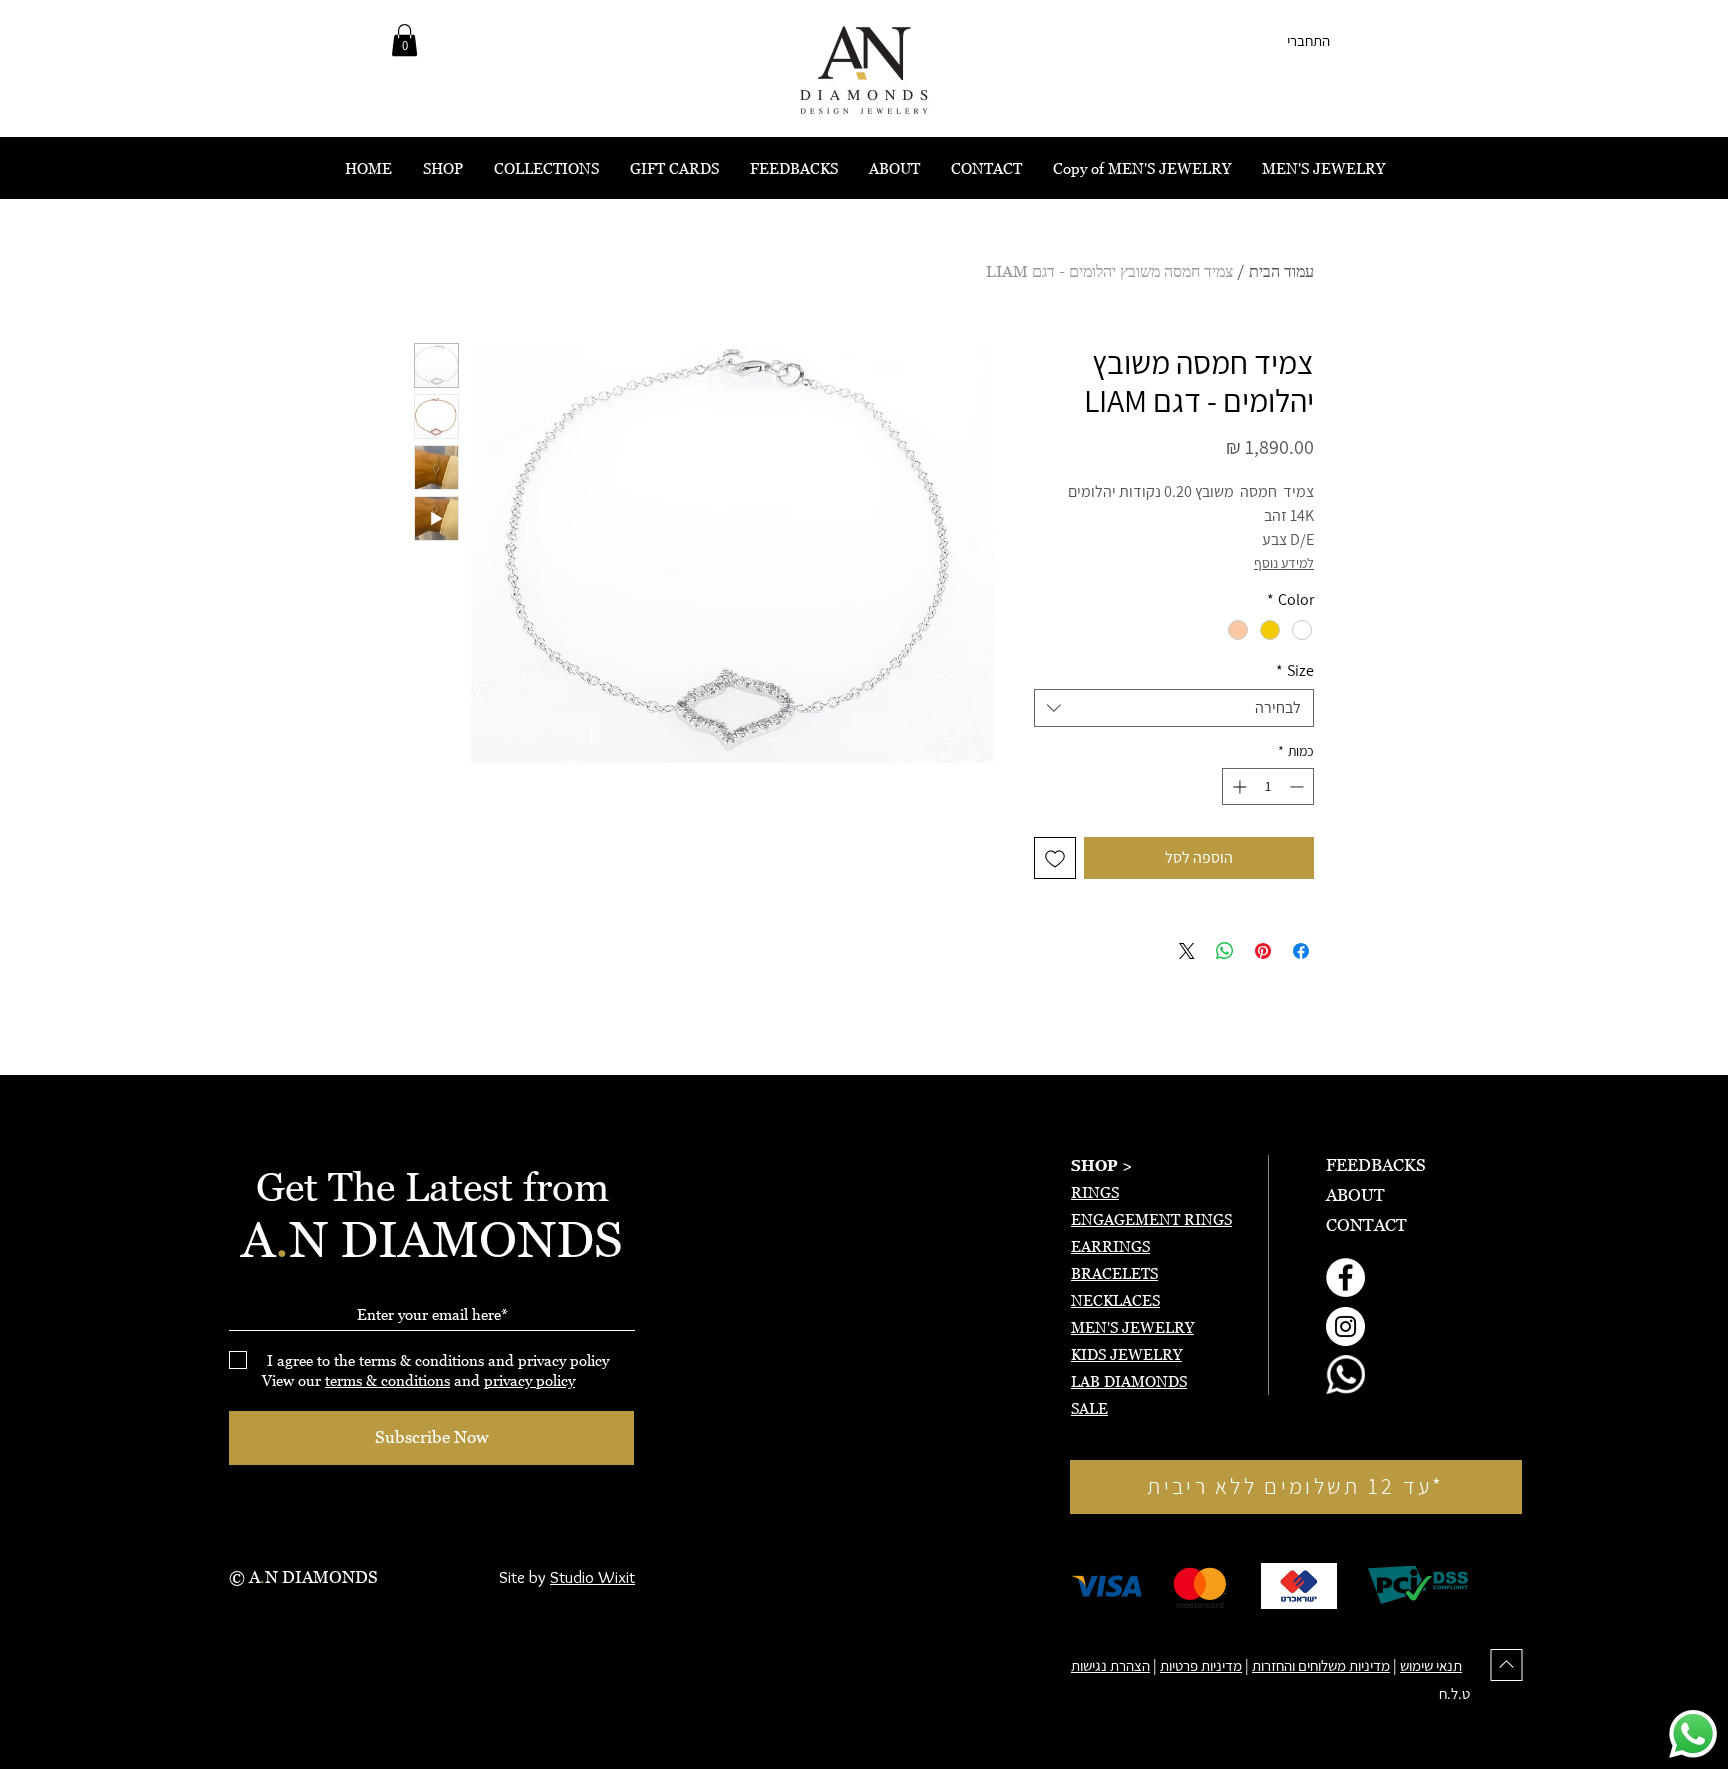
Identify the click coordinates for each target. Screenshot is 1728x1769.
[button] (404, 40)
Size (1295, 671)
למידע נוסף (1284, 563)
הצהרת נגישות (1110, 1665)
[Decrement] (1298, 786)
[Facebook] (1345, 1277)
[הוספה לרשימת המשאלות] (1055, 858)
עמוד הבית (1281, 271)
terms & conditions (387, 1380)
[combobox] (1174, 708)
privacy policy (529, 1380)
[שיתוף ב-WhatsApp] (1225, 951)
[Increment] (1237, 786)
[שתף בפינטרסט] (1263, 951)
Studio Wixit (592, 1577)
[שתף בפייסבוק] (1301, 951)
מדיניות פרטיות (1201, 1665)
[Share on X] (1187, 951)
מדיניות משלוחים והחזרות (1321, 1665)
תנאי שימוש (1431, 1665)
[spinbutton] (1268, 786)
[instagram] (1345, 1326)
